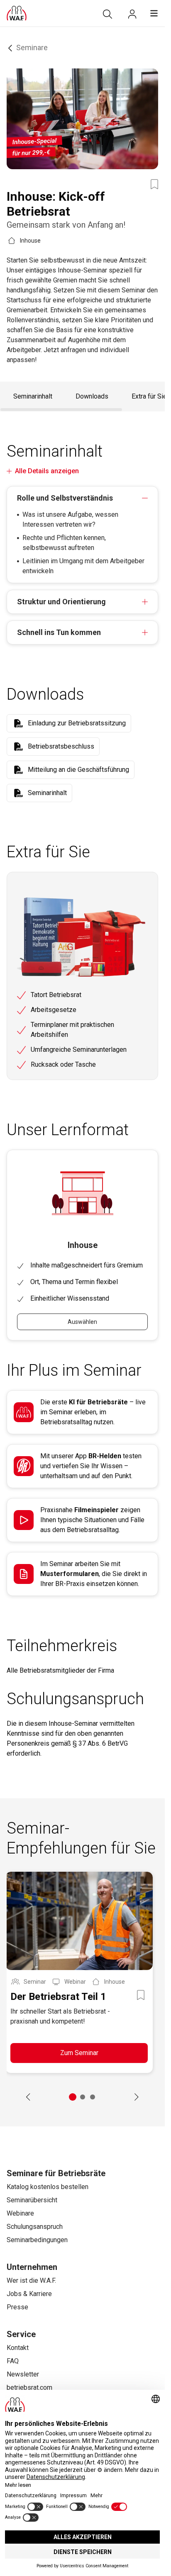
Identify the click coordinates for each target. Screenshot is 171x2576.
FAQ (13, 2361)
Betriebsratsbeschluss (61, 746)
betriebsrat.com (29, 2387)
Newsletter (23, 2374)
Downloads (92, 396)
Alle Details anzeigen (47, 471)
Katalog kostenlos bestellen (48, 2187)
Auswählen (82, 1322)
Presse (17, 2307)
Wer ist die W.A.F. (31, 2280)
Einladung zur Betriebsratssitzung (77, 723)
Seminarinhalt (33, 396)
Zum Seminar (79, 2053)
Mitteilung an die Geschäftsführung (78, 770)
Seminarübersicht (32, 2200)
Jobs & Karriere (29, 2294)
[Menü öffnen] (154, 13)
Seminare (32, 47)
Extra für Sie (149, 396)
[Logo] (17, 13)
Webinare (20, 2213)
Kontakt (18, 2348)
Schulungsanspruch (35, 2227)
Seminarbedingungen (37, 2240)
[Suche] (107, 14)
